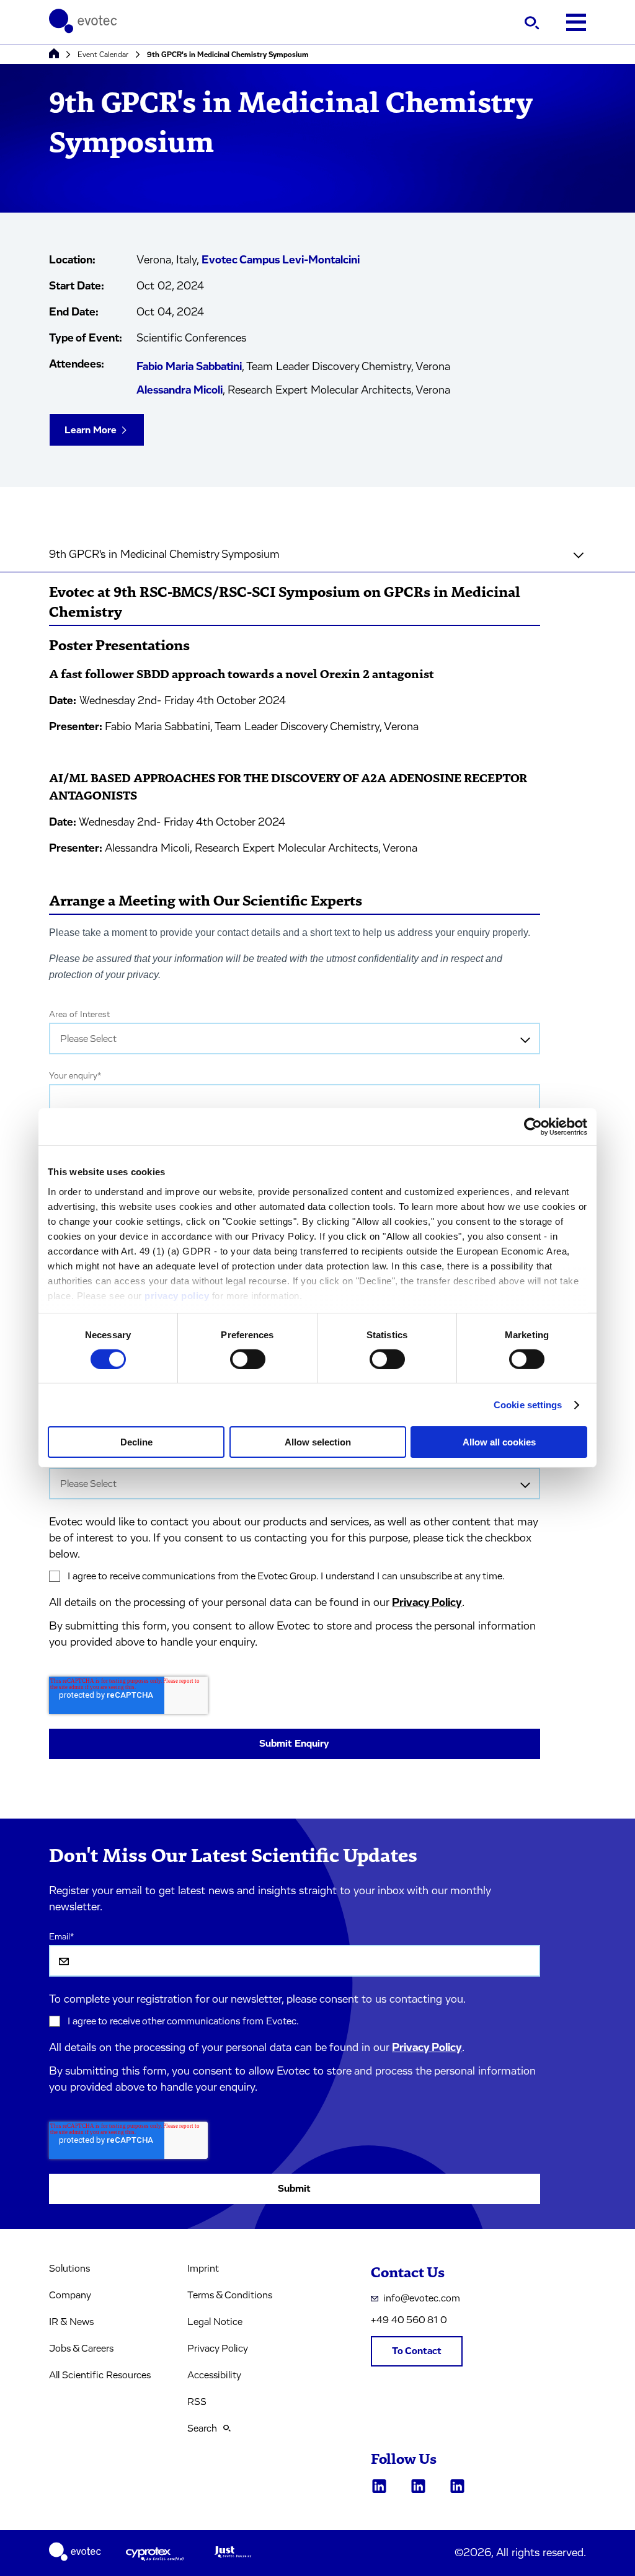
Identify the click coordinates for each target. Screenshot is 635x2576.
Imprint (203, 2269)
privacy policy (177, 1295)
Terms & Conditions (230, 2295)
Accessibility (214, 2375)
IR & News (71, 2322)
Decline (136, 1442)
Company (70, 2295)
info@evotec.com (422, 2298)
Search (202, 2428)
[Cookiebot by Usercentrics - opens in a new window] (533, 1127)
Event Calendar (103, 55)
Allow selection (318, 1442)
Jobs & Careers (81, 2349)
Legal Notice (215, 2322)
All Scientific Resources (100, 2375)
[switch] (248, 1359)
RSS (197, 2402)
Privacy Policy (427, 1603)
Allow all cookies (499, 1442)
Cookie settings (528, 1405)
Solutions (69, 2269)
